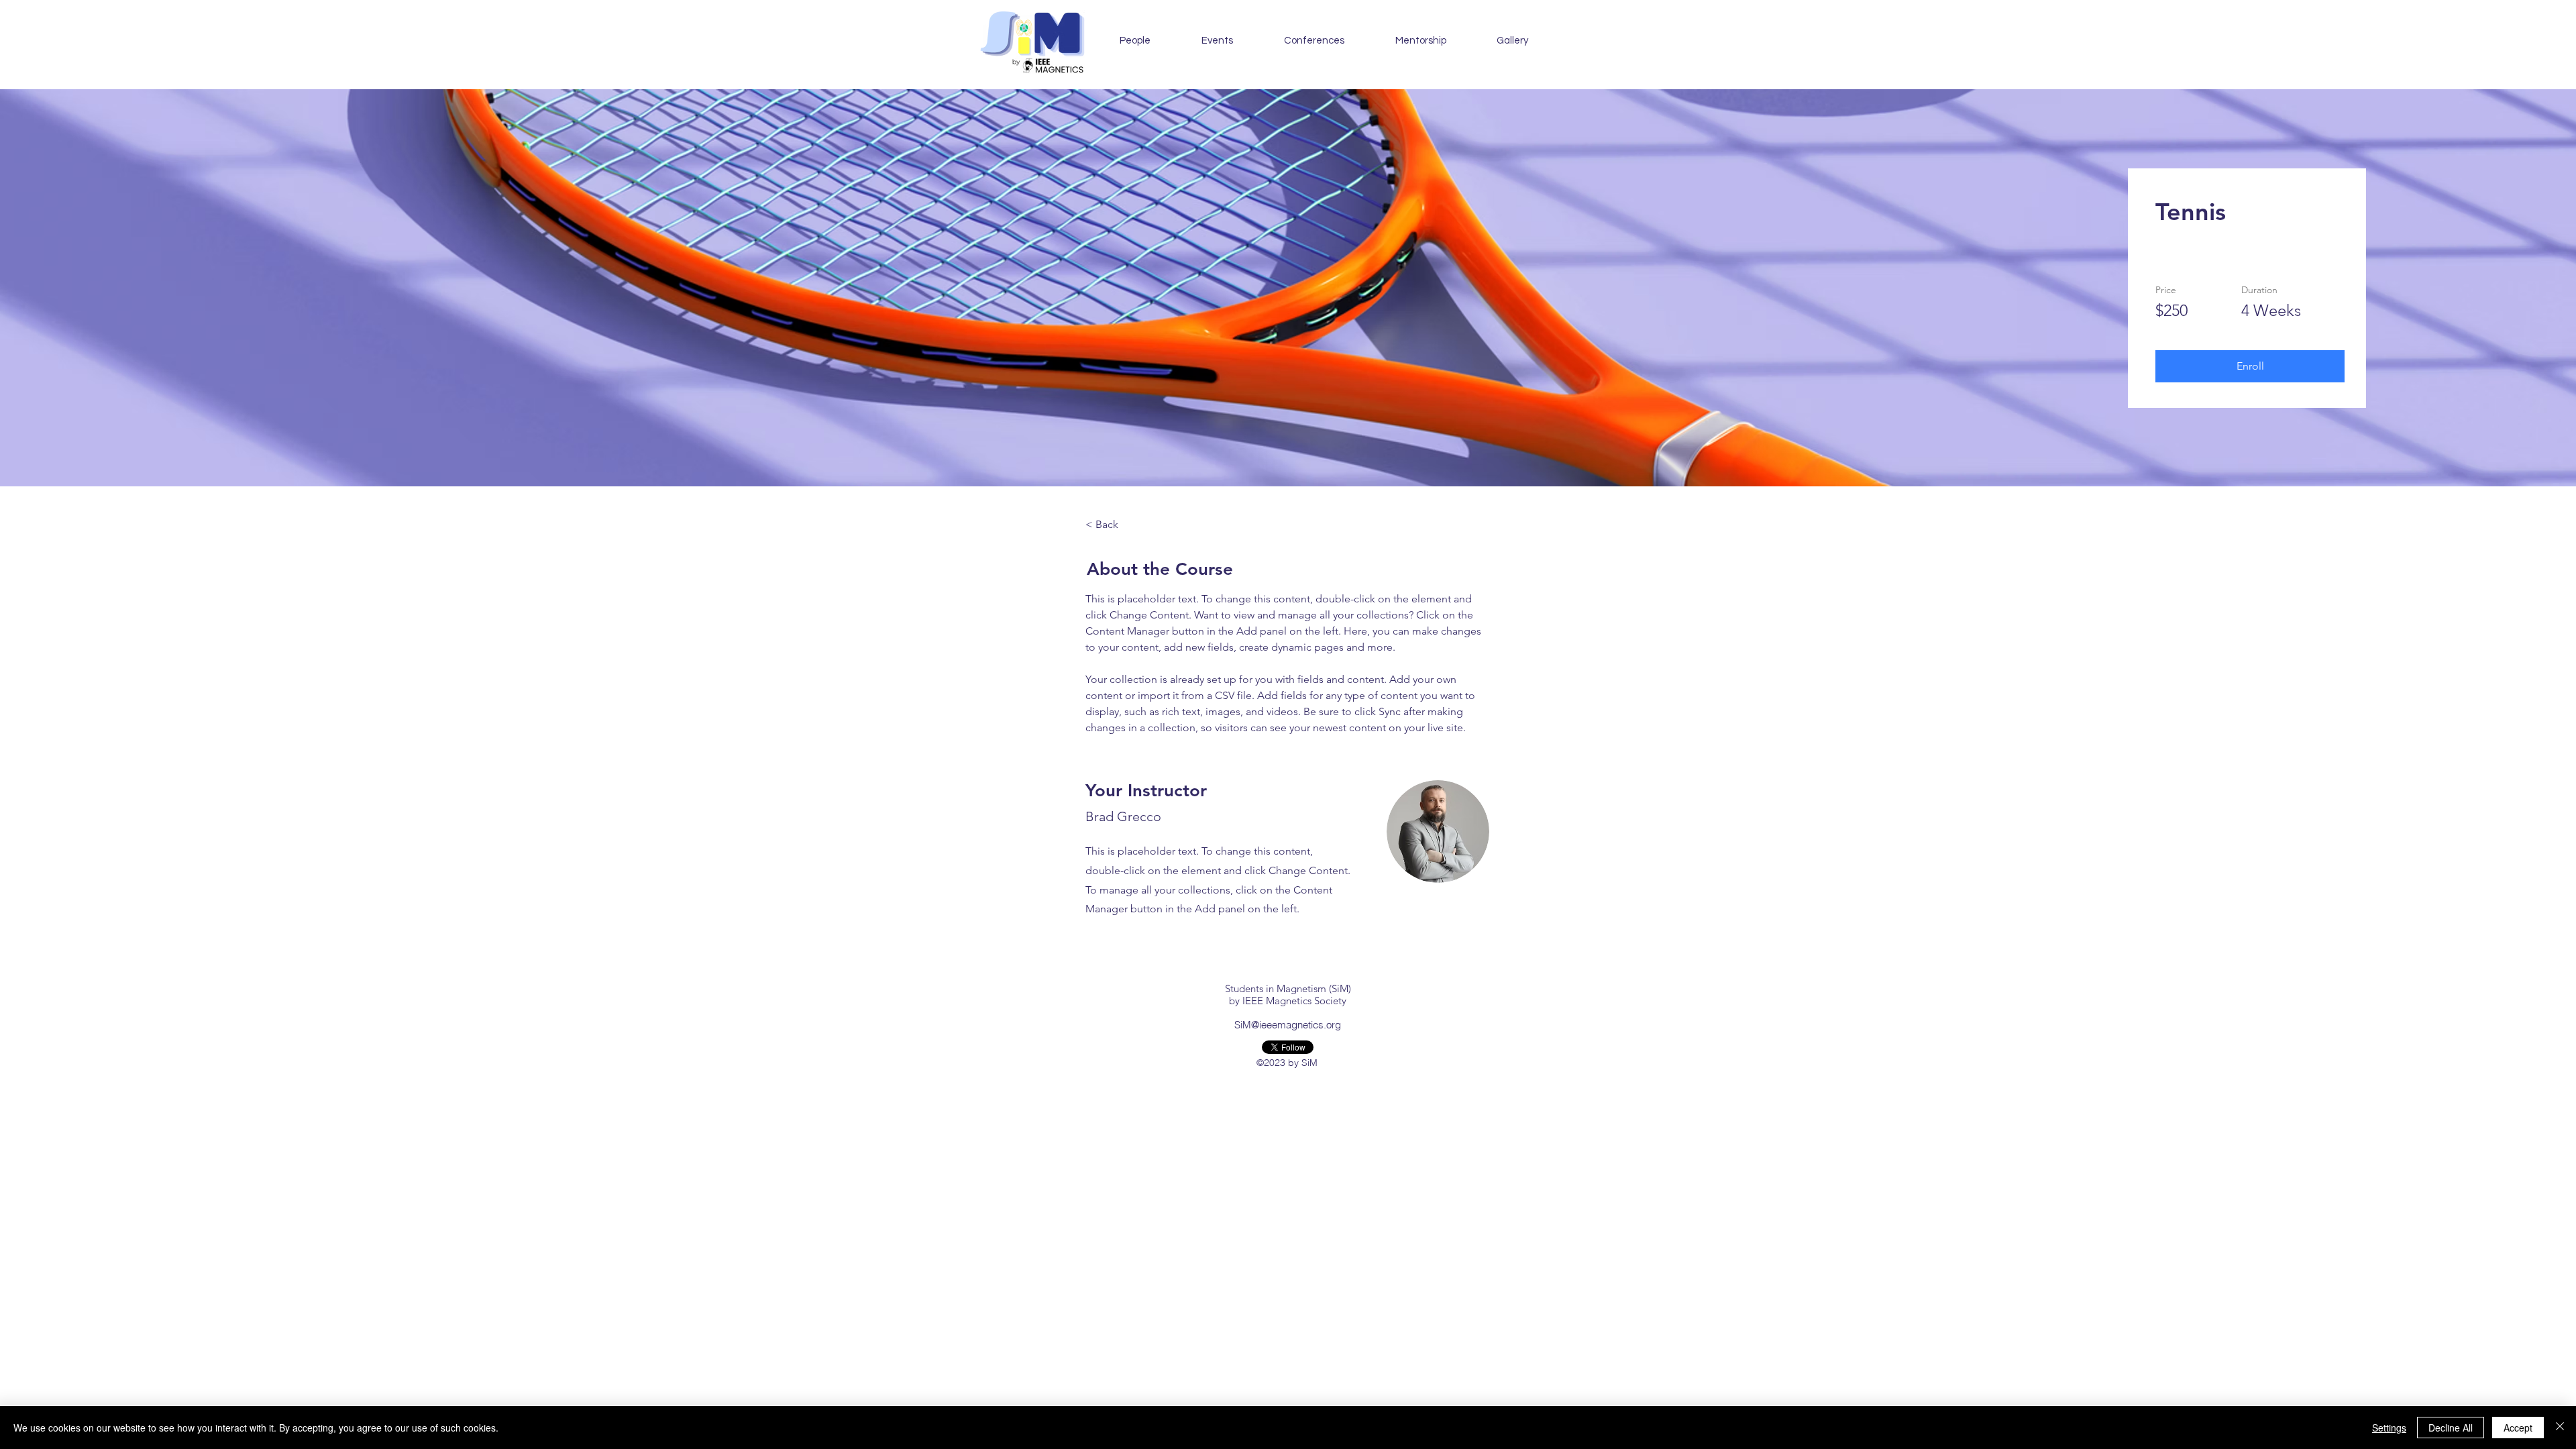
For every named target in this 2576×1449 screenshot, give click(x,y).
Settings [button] (2389, 1428)
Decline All (2451, 1428)
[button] (1217, 41)
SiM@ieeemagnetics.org (1288, 1025)
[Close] (2560, 1428)
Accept (2518, 1428)
